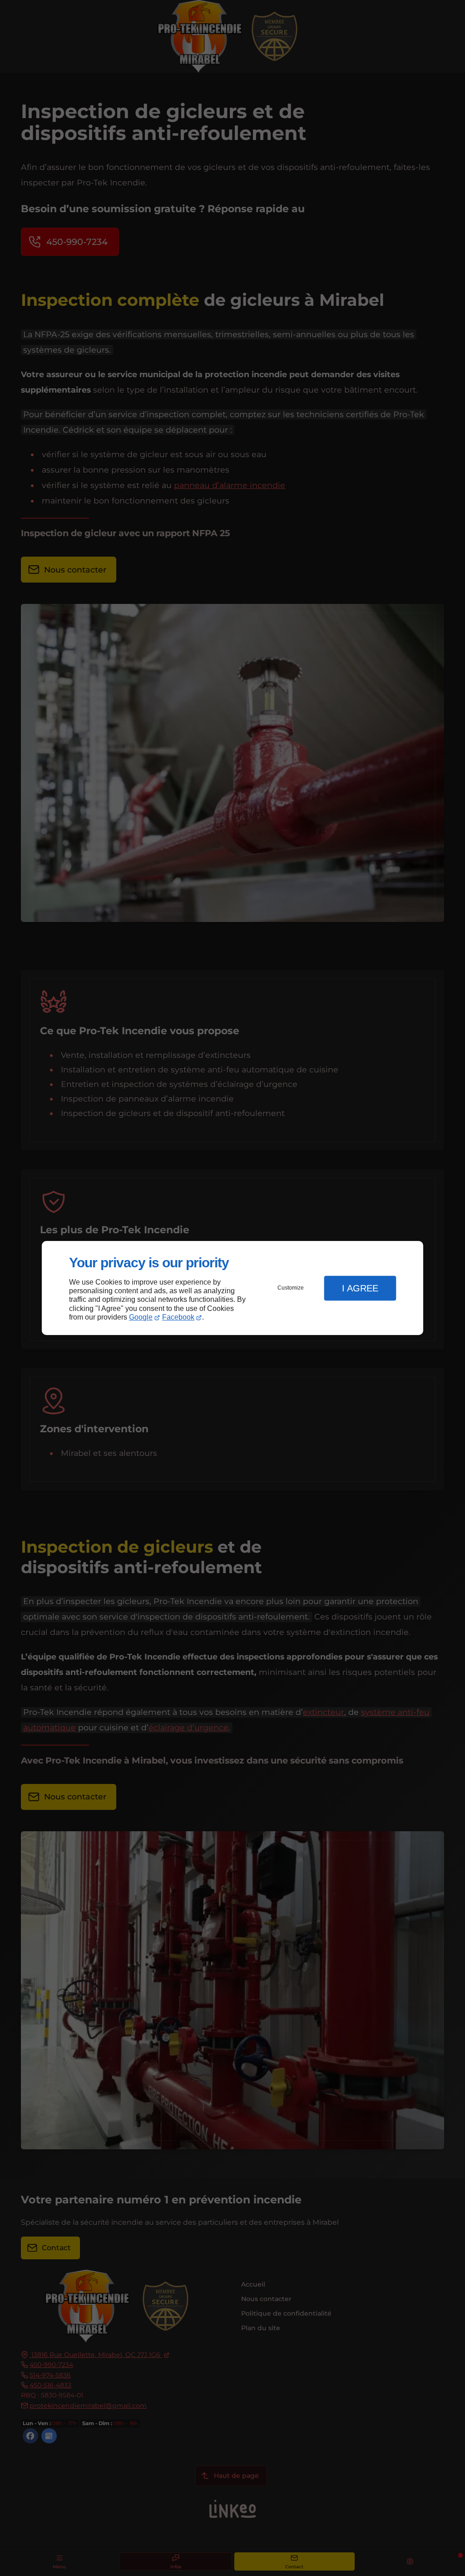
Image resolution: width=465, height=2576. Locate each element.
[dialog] (232, 1288)
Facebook (178, 1317)
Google (141, 1317)
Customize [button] (291, 1288)
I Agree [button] (360, 1288)
